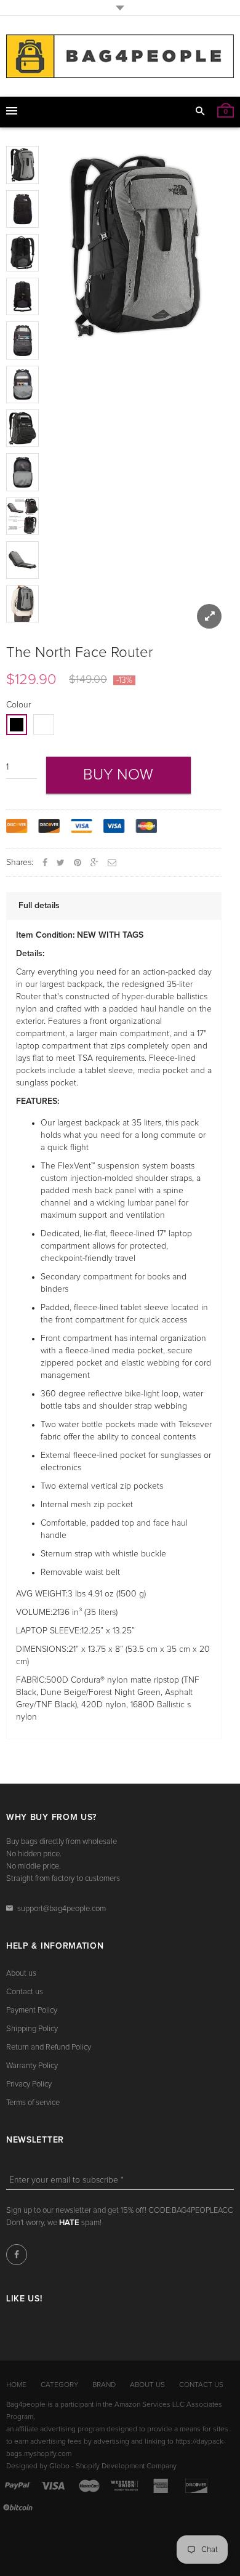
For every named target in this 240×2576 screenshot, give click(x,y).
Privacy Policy (29, 2084)
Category (59, 2385)
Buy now (118, 775)
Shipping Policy (32, 2029)
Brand (104, 2385)
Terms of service (33, 2103)
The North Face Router (80, 653)
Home (16, 2385)
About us (21, 1974)
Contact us (25, 1992)
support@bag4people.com (62, 1909)
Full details (39, 906)
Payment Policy (32, 2010)
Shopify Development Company (126, 2466)
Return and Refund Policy (49, 2047)
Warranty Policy (32, 2066)
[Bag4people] (120, 56)
